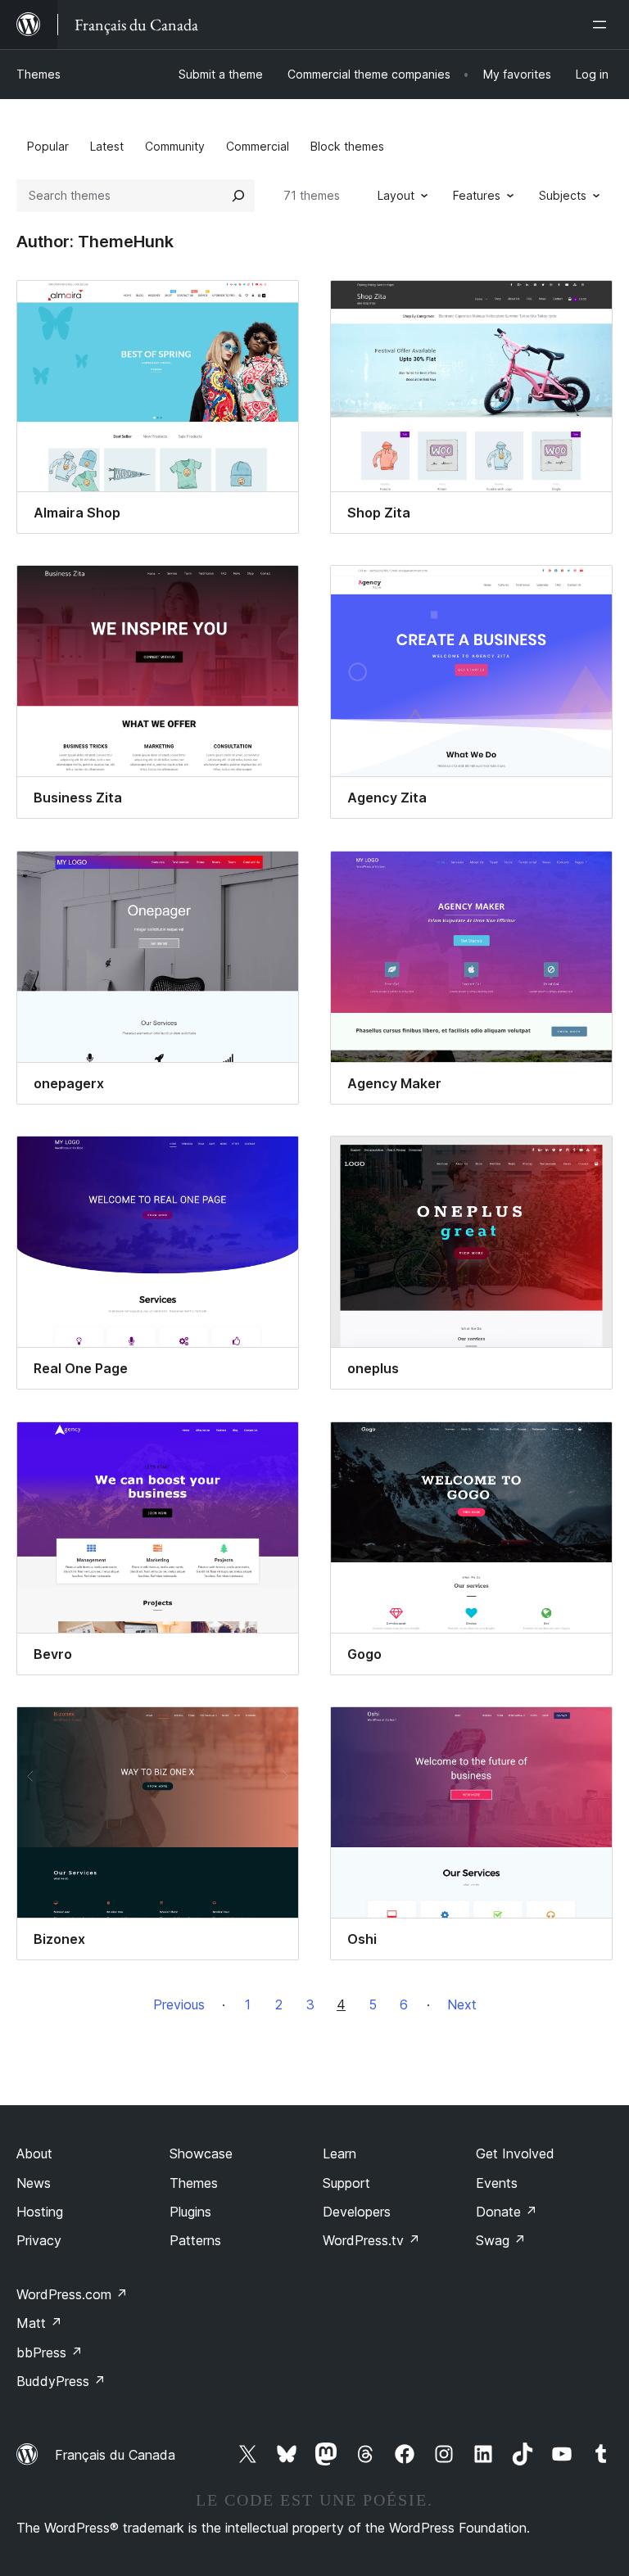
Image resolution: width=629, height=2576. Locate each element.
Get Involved (515, 2153)
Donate (507, 2212)
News (34, 2183)
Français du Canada (115, 2455)
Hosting (40, 2212)
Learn (339, 2153)
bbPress (50, 2352)
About (34, 2153)
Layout (396, 195)
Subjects (563, 195)
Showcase (201, 2153)
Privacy (39, 2240)
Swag (501, 2240)
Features (477, 195)
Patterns (195, 2240)
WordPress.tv (371, 2240)
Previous (179, 2004)
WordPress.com (72, 2294)
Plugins (190, 2212)
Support (346, 2183)
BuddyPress (61, 2381)
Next (462, 2004)
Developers (357, 2212)
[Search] (238, 196)
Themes (38, 74)
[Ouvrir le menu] (603, 25)
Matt (39, 2323)
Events (497, 2183)
